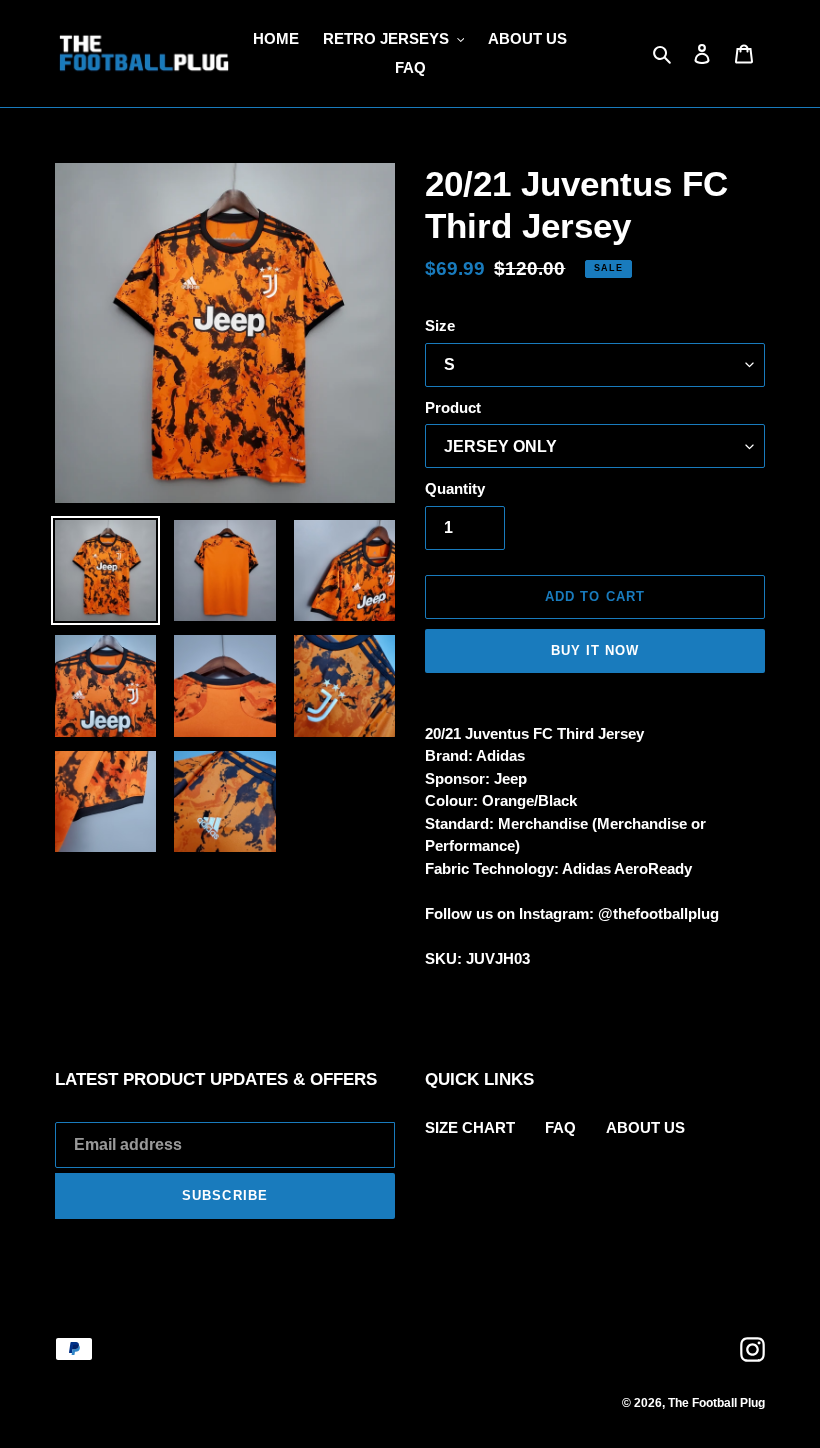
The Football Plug (716, 1403)
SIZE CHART (470, 1127)
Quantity (455, 488)
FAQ (560, 1127)
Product (453, 407)
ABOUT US (645, 1127)
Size (440, 325)
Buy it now (595, 650)
